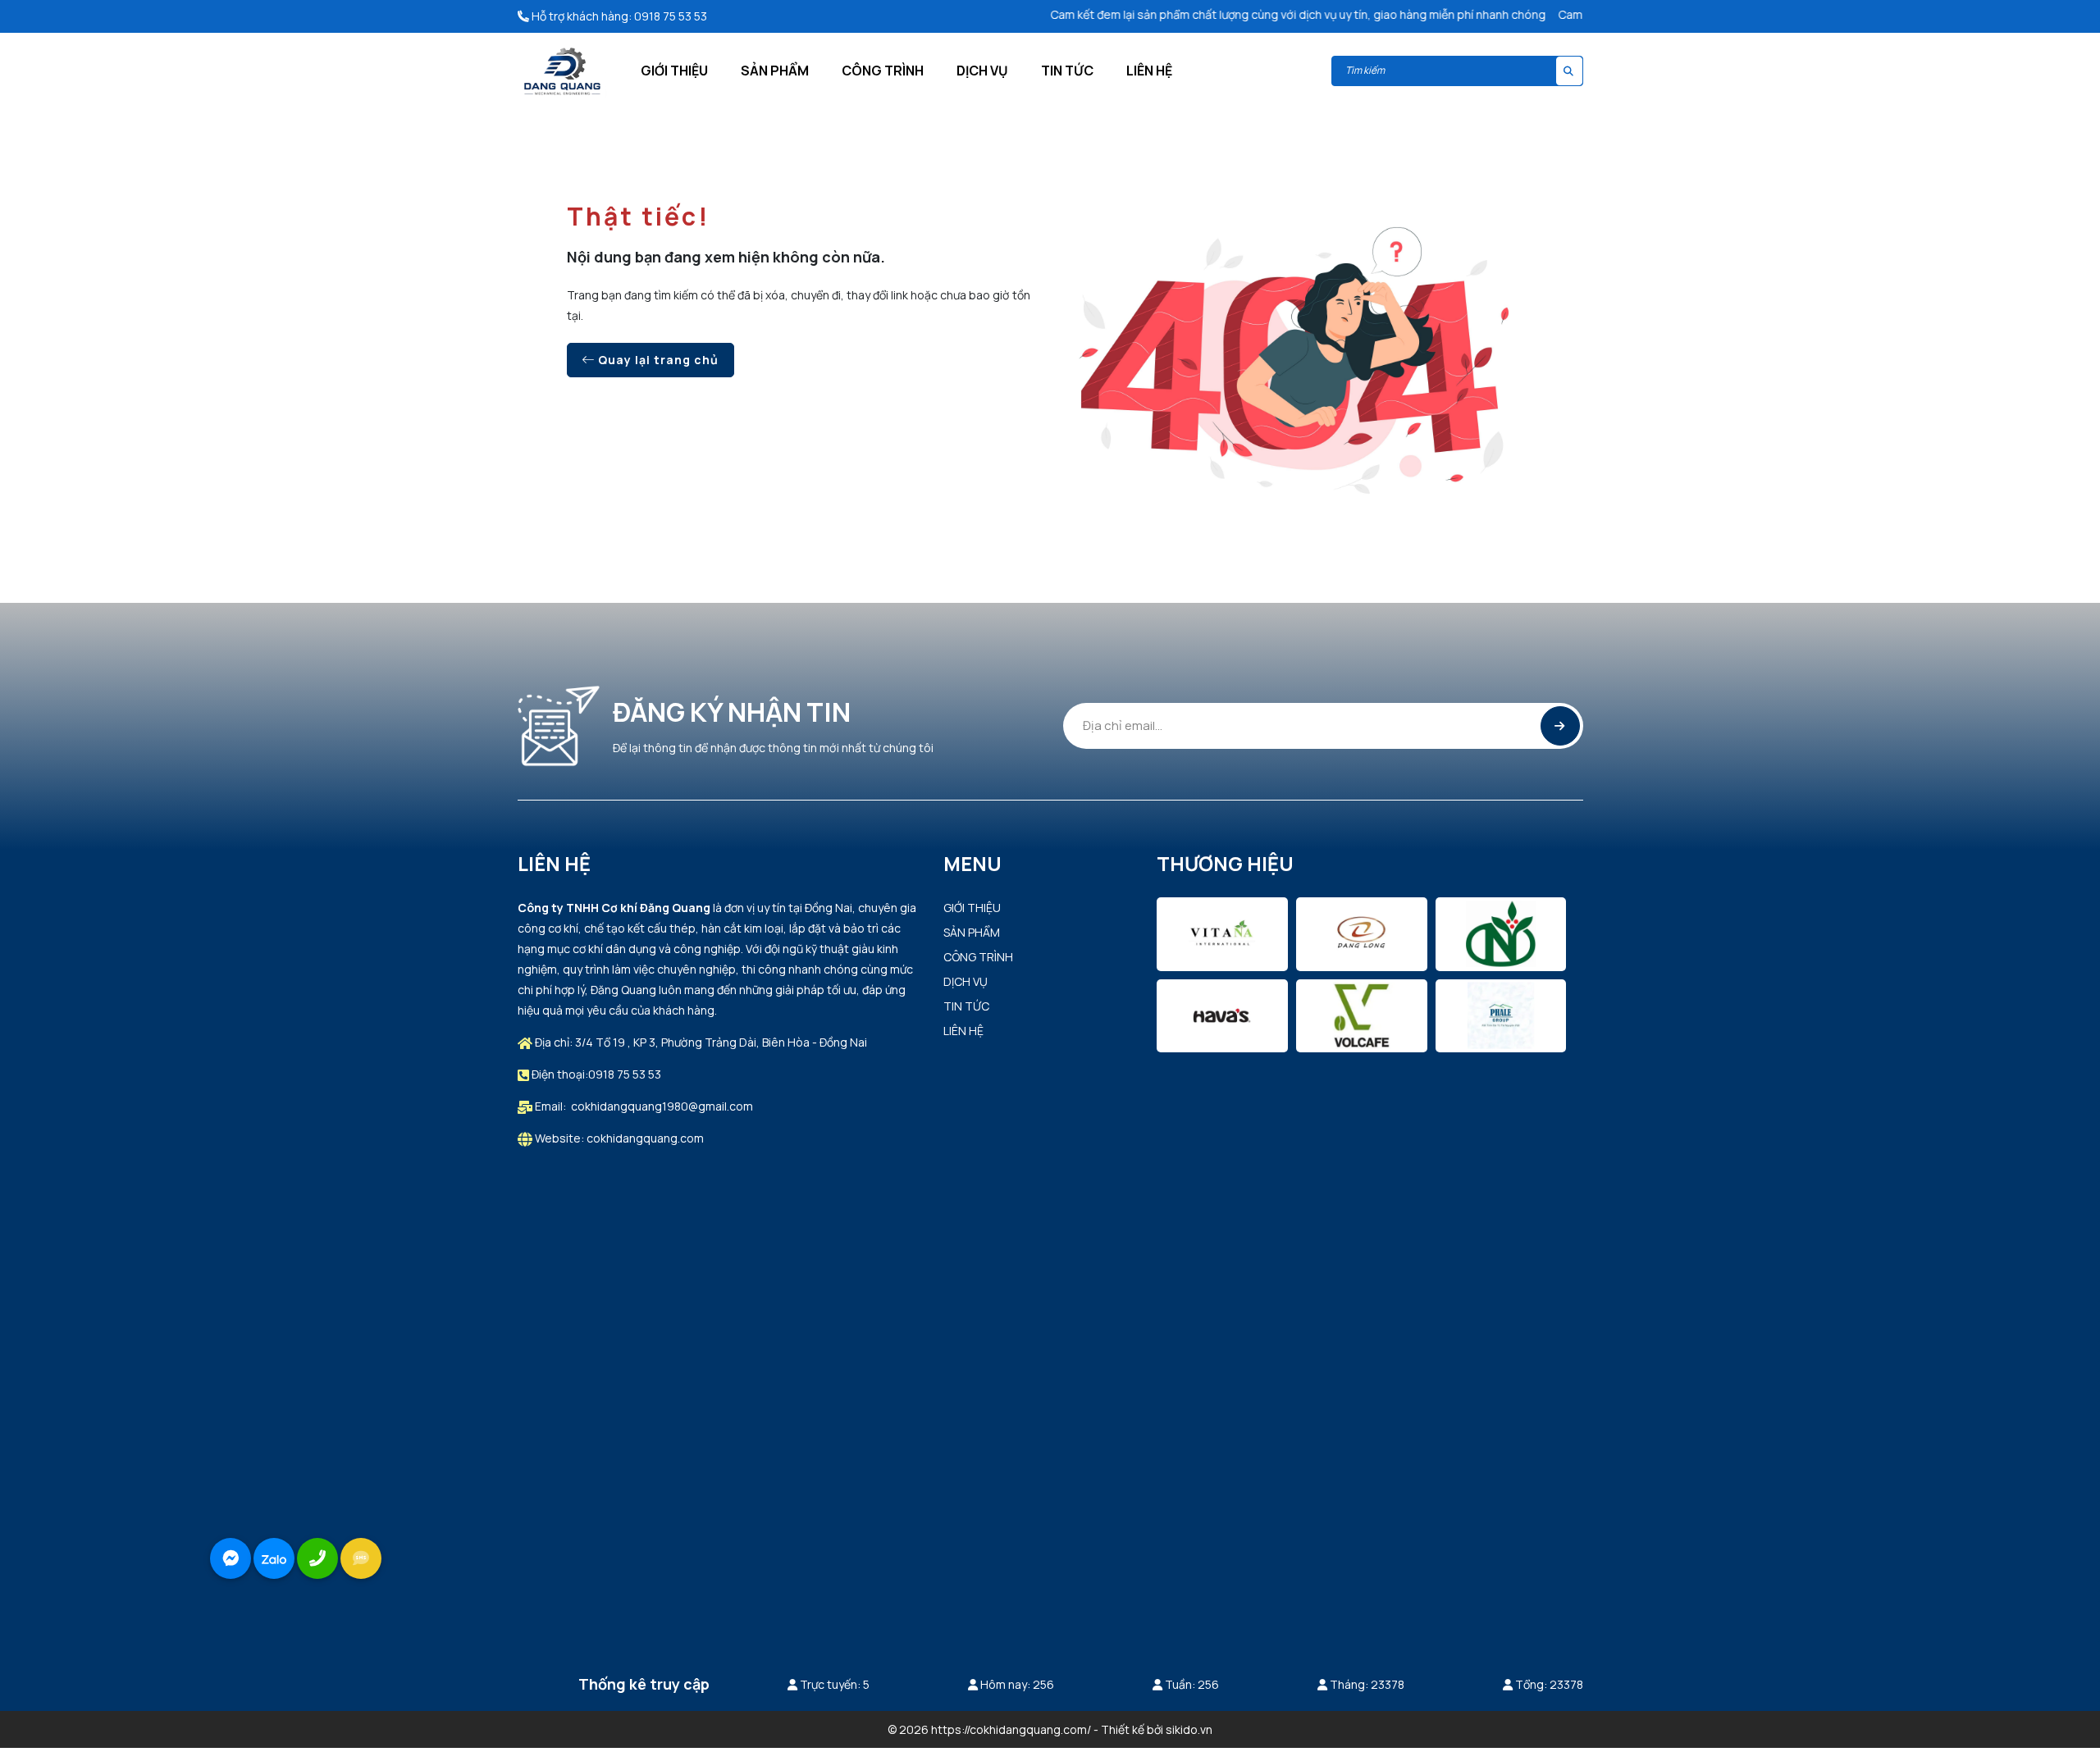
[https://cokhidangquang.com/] (562, 70)
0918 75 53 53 (671, 16)
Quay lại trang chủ (657, 360)
